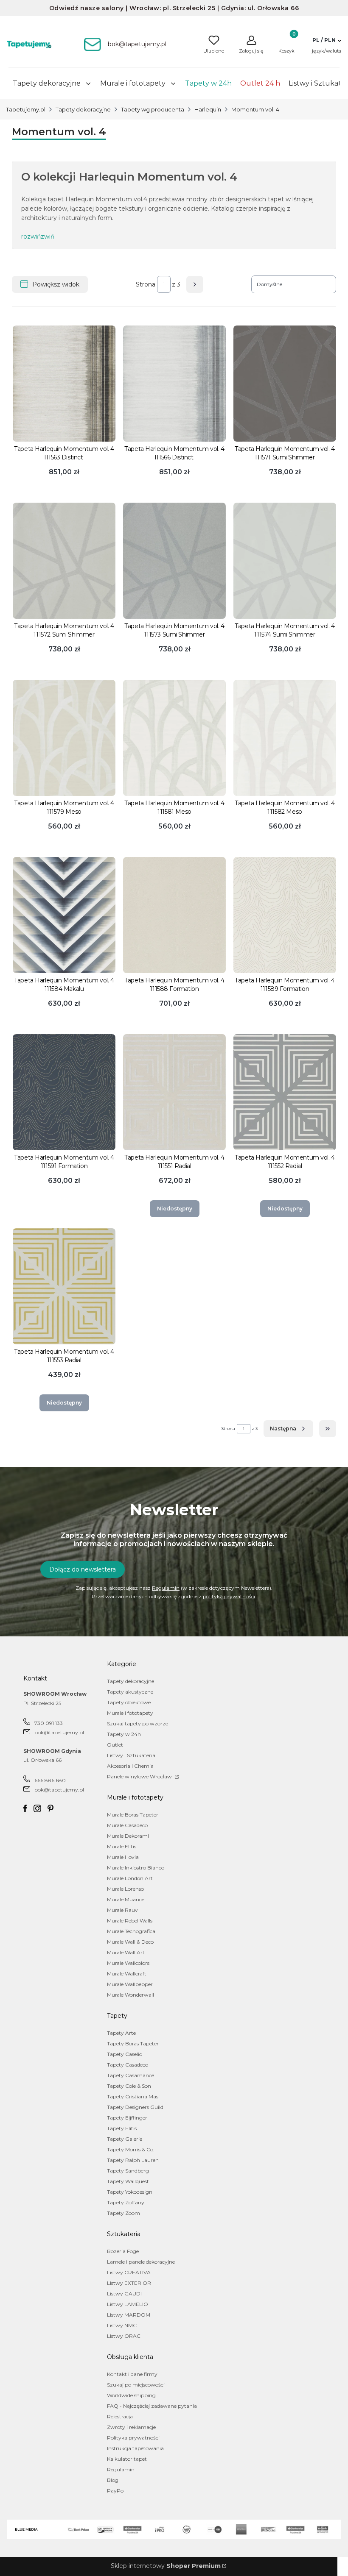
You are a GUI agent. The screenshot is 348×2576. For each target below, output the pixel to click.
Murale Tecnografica (131, 1931)
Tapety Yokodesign (130, 2192)
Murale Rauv (122, 1910)
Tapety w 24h (124, 1734)
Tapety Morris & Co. (131, 2149)
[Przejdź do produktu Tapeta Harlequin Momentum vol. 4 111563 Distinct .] (64, 384)
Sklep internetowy (166, 2566)
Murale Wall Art (126, 1952)
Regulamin (166, 1588)
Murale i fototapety (130, 1713)
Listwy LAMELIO (128, 2304)
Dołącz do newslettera (83, 1569)
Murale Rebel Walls (130, 1921)
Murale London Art (130, 1878)
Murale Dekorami (128, 1836)
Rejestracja (120, 2416)
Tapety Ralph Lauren (133, 2160)
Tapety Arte (121, 2033)
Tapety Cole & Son (129, 2086)
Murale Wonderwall (130, 1995)
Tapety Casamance (130, 2075)
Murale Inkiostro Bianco (136, 1868)
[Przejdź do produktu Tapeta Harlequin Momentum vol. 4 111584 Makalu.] (64, 915)
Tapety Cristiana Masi (133, 2096)
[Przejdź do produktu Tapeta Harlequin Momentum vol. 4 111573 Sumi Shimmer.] (174, 561)
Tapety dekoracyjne (83, 109)
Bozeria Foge (123, 2251)
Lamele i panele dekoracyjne (141, 2262)
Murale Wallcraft (127, 1974)
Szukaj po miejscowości (136, 2385)
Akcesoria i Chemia (130, 1766)
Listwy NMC (122, 2325)
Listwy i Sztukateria (131, 1755)
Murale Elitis (122, 1846)
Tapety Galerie (125, 2139)
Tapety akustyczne (130, 1692)
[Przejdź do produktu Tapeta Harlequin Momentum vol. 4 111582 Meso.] (285, 738)
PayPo (115, 2491)
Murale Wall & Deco (130, 1942)
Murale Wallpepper (130, 1984)
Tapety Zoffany (126, 2202)
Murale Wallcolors (128, 1963)
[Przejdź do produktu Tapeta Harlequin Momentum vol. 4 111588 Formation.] (174, 915)
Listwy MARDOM (129, 2315)
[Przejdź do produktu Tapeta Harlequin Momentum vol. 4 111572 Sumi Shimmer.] (64, 561)
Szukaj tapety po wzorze (138, 1723)
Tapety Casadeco (128, 2065)
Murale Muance (126, 1899)
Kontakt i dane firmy (132, 2374)
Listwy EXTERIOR (129, 2283)
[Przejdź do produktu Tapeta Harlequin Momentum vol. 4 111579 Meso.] (64, 738)
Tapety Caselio (125, 2054)
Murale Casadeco (127, 1825)
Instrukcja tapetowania (135, 2448)
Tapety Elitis (122, 2128)
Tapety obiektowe (129, 1702)
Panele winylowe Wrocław (140, 1776)
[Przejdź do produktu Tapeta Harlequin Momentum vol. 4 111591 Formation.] (64, 1092)
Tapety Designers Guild (135, 2107)
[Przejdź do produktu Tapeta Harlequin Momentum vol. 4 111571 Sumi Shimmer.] (285, 384)
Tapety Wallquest (128, 2181)
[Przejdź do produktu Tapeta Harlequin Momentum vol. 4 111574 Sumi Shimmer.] (285, 561)
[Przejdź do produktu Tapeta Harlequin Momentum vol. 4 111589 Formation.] (285, 915)
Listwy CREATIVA (129, 2272)
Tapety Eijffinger (127, 2118)
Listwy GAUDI (124, 2294)
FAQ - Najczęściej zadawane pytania (152, 2406)
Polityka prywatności (133, 2438)
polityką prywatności (229, 1596)
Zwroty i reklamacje (131, 2427)
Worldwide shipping (131, 2395)
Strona (146, 284)
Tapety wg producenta (153, 109)
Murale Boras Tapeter (133, 1815)
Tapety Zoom (123, 2213)
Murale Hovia (123, 1857)
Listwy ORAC (124, 2336)
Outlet (115, 1745)
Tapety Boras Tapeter (133, 2043)
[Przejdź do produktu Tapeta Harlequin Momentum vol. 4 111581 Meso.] (174, 738)
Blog (113, 2480)
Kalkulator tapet (127, 2459)
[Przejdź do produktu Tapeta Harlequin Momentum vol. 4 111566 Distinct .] (174, 384)
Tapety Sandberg (128, 2171)
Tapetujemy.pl (26, 109)
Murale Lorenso (125, 1889)
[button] (327, 40)
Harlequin (208, 109)
